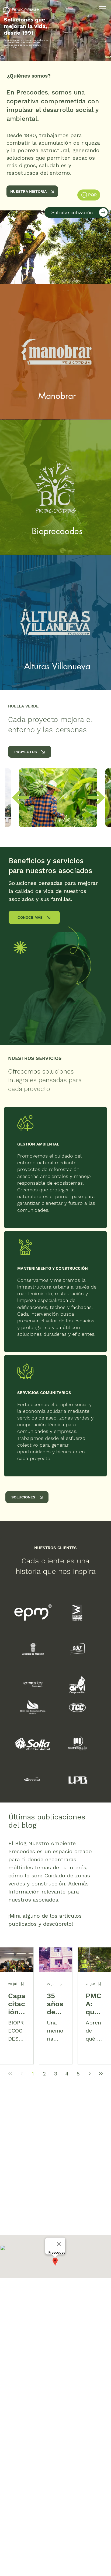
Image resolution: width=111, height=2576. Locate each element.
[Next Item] (96, 798)
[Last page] (101, 2074)
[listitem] (55, 352)
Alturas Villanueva (57, 666)
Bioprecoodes (57, 531)
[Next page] (89, 2074)
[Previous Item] (20, 798)
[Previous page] (22, 2074)
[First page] (10, 2074)
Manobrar (57, 396)
